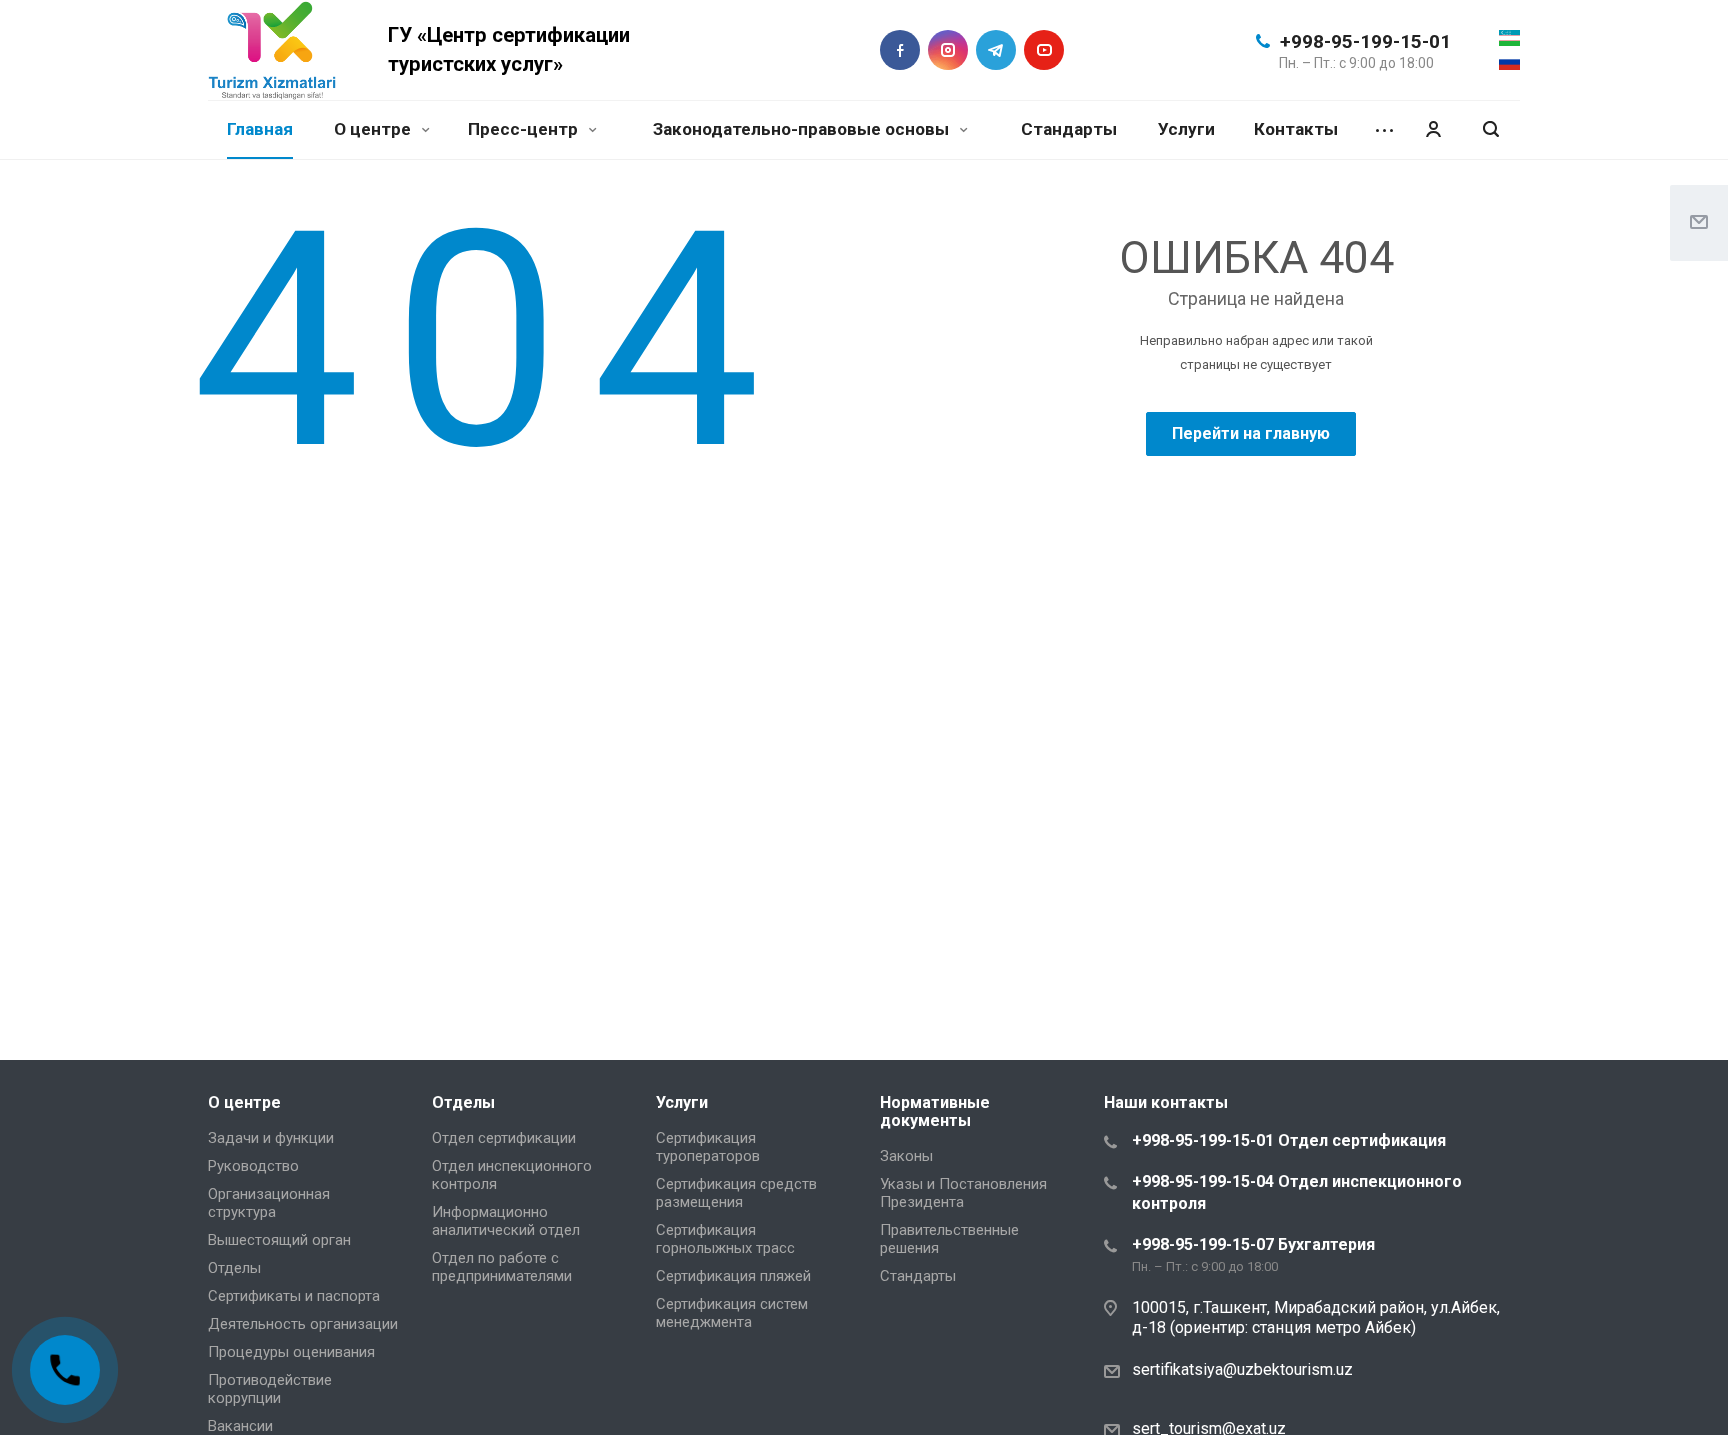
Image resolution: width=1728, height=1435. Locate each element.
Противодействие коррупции (270, 1389)
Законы (906, 1156)
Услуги (1186, 129)
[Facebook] (900, 50)
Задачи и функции (271, 1138)
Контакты (1296, 129)
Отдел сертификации (504, 1138)
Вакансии (240, 1426)
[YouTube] (1044, 50)
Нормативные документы (935, 1111)
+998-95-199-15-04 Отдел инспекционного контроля (1297, 1192)
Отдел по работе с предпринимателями (502, 1267)
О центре (374, 129)
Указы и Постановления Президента (963, 1193)
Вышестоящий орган (279, 1240)
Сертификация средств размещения (736, 1193)
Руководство (253, 1166)
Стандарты (1069, 129)
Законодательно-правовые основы (803, 129)
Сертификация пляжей (733, 1276)
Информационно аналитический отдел (506, 1221)
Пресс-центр (525, 129)
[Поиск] (1491, 129)
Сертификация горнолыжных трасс (725, 1239)
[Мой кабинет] (1433, 129)
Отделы (234, 1268)
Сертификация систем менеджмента (732, 1313)
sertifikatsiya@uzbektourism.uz (1242, 1369)
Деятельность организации (303, 1324)
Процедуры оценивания (291, 1352)
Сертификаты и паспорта (294, 1296)
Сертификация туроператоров (708, 1147)
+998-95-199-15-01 (1365, 41)
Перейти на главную (1251, 433)
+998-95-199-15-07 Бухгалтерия (1253, 1244)
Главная (260, 129)
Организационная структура (269, 1203)
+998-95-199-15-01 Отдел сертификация (1289, 1140)
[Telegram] (996, 50)
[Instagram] (948, 50)
